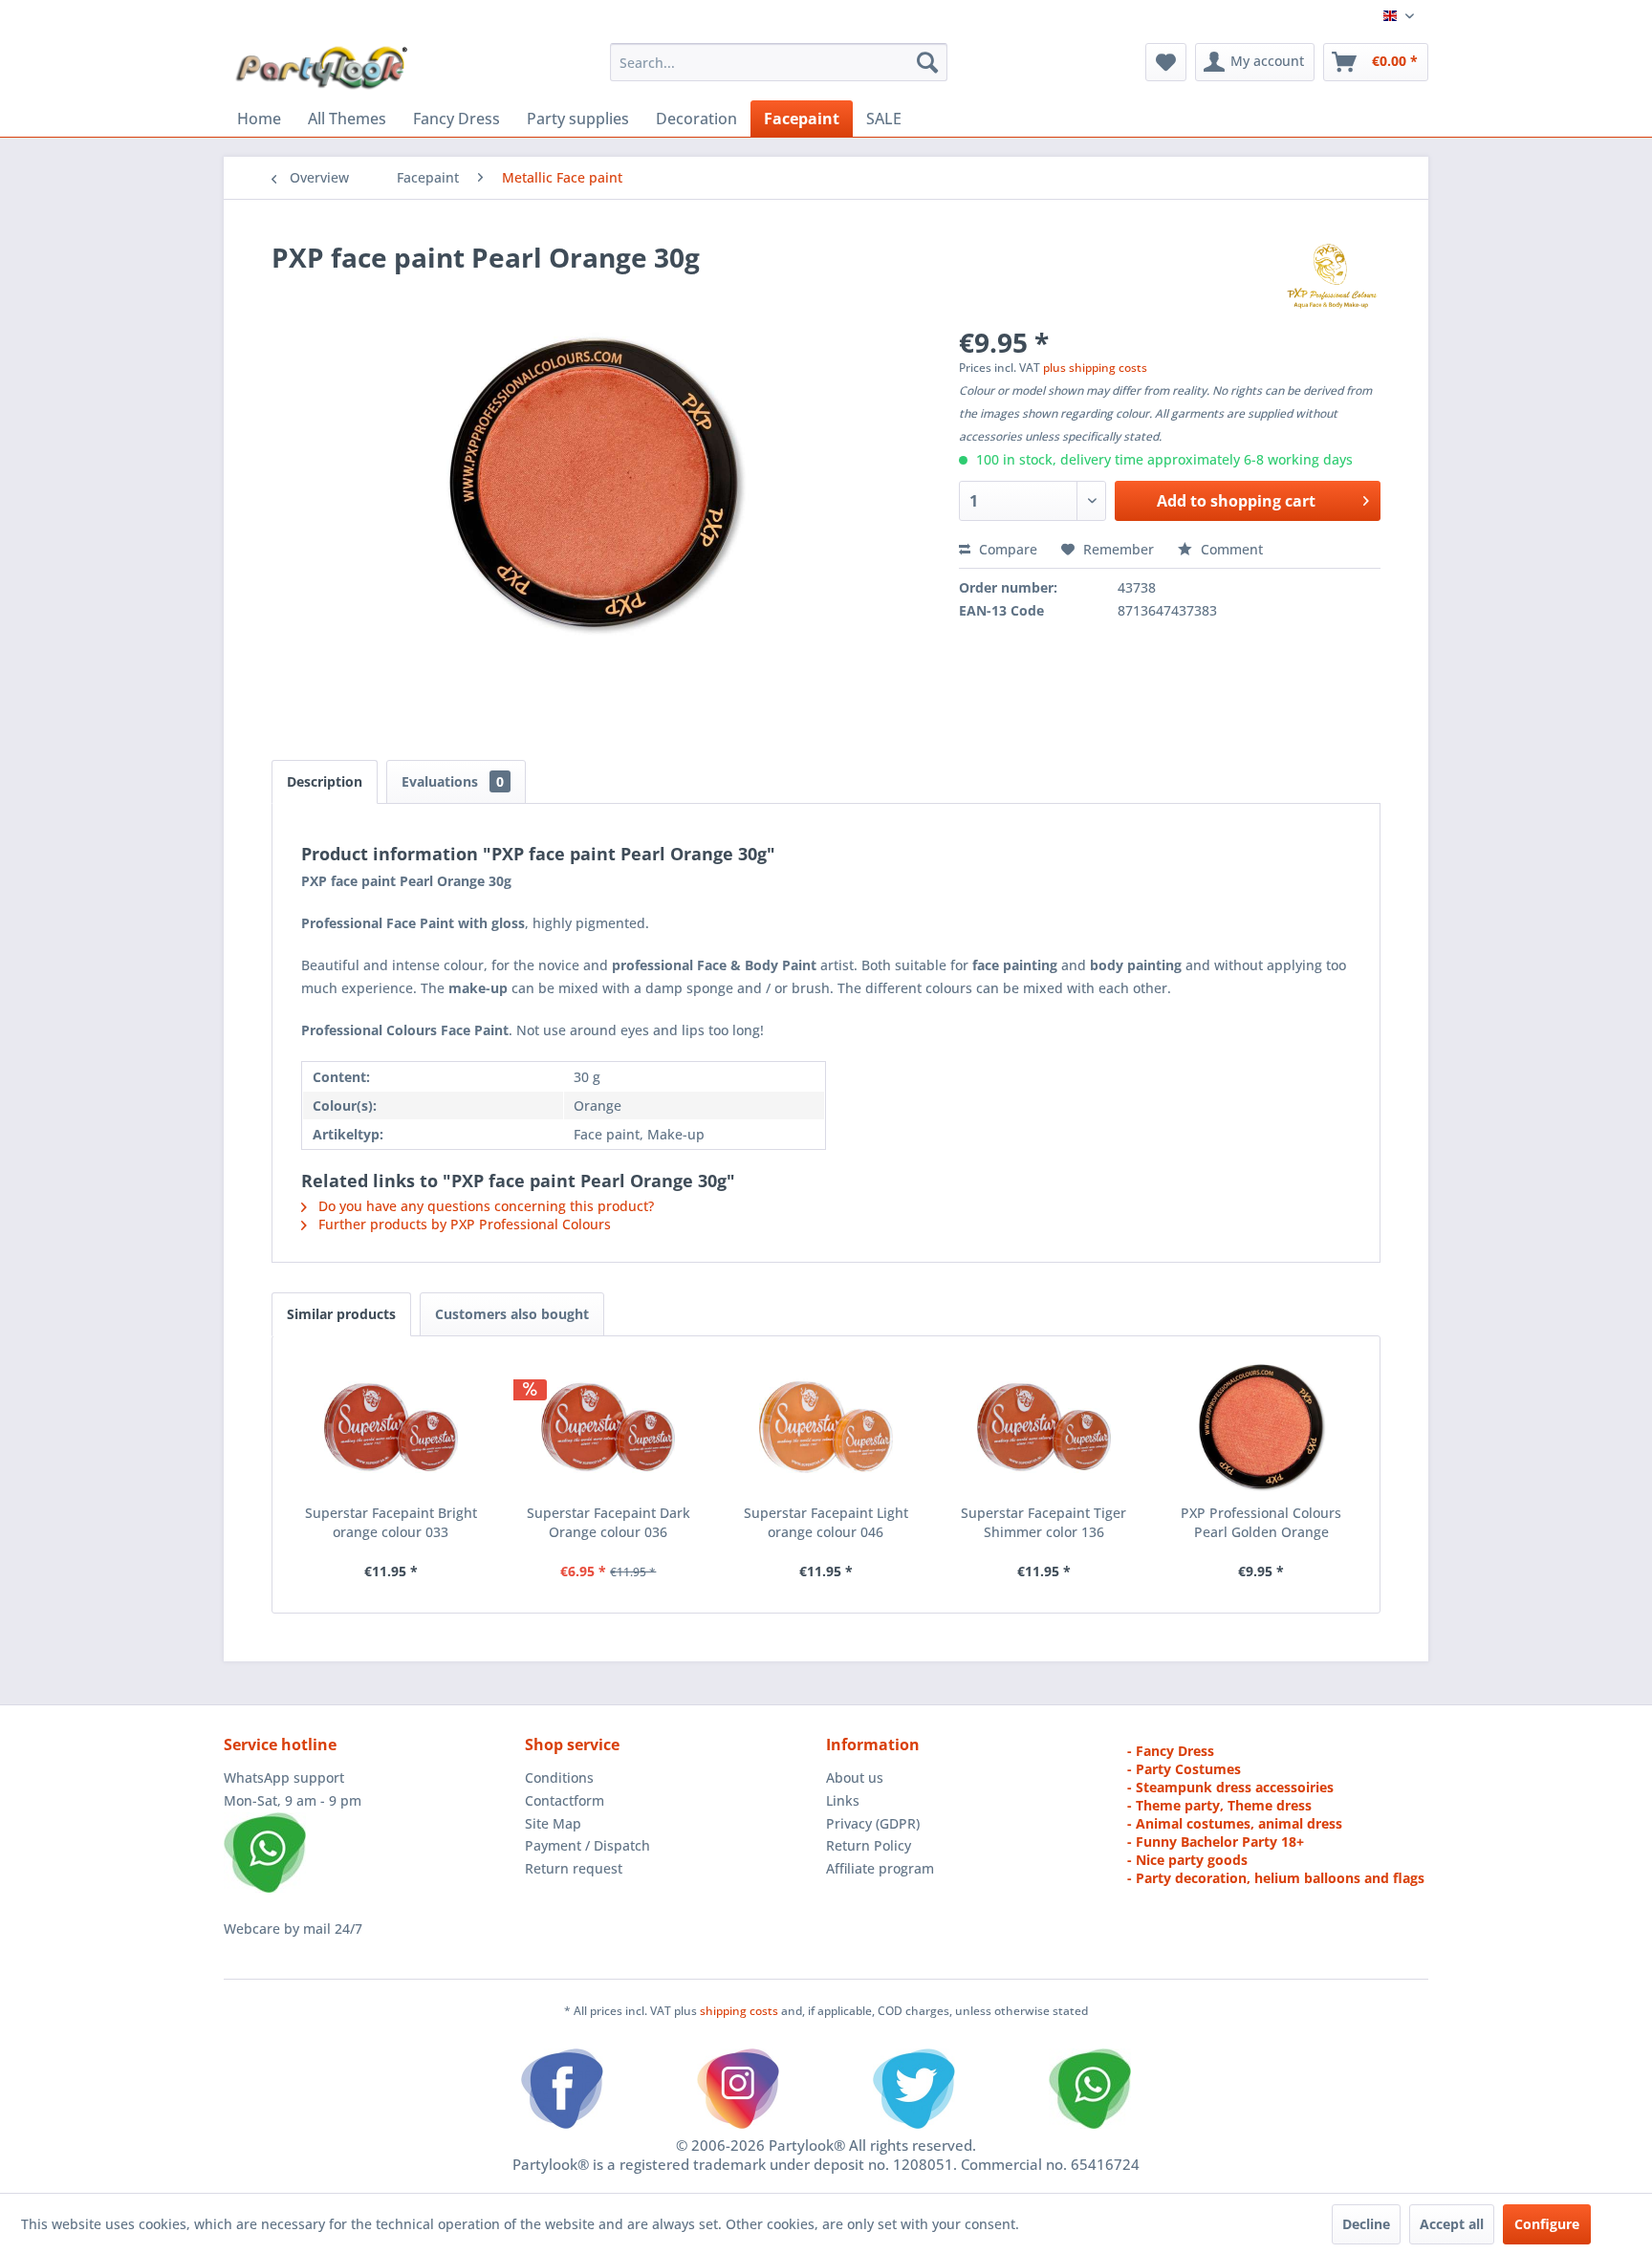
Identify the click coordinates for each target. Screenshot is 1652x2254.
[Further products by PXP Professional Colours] (1331, 276)
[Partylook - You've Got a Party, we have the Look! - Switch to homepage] (322, 67)
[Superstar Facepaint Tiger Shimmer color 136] (1044, 1427)
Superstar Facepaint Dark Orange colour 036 (609, 1522)
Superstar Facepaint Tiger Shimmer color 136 (1043, 1522)
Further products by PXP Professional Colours (463, 1224)
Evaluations (453, 781)
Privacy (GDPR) (873, 1823)
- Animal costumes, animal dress (1235, 1823)
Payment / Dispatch (587, 1845)
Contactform (565, 1800)
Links (843, 1800)
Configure (1547, 2224)
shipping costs (740, 2011)
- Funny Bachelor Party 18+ (1216, 1842)
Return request (574, 1868)
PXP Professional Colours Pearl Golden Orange (1261, 1522)
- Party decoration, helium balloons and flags (1276, 1878)
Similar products (341, 1314)
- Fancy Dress (1171, 1751)
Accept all (1452, 2224)
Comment (1230, 549)
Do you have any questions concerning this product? (484, 1206)
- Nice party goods (1187, 1860)
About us (855, 1777)
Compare (1006, 549)
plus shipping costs (1095, 368)
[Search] (927, 62)
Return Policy (869, 1845)
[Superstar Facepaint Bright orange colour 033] (391, 1427)
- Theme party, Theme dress (1219, 1805)
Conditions (559, 1777)
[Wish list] (1166, 62)
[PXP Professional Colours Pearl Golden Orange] (1261, 1427)
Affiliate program (880, 1868)
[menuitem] (779, 62)
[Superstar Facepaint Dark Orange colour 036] (609, 1427)
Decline (1366, 2224)
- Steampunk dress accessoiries (1230, 1787)
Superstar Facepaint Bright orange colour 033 (391, 1522)
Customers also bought (512, 1314)
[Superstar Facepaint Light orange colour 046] (826, 1427)
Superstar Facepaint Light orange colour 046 (826, 1522)
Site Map (553, 1823)
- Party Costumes (1184, 1769)
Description (325, 781)
